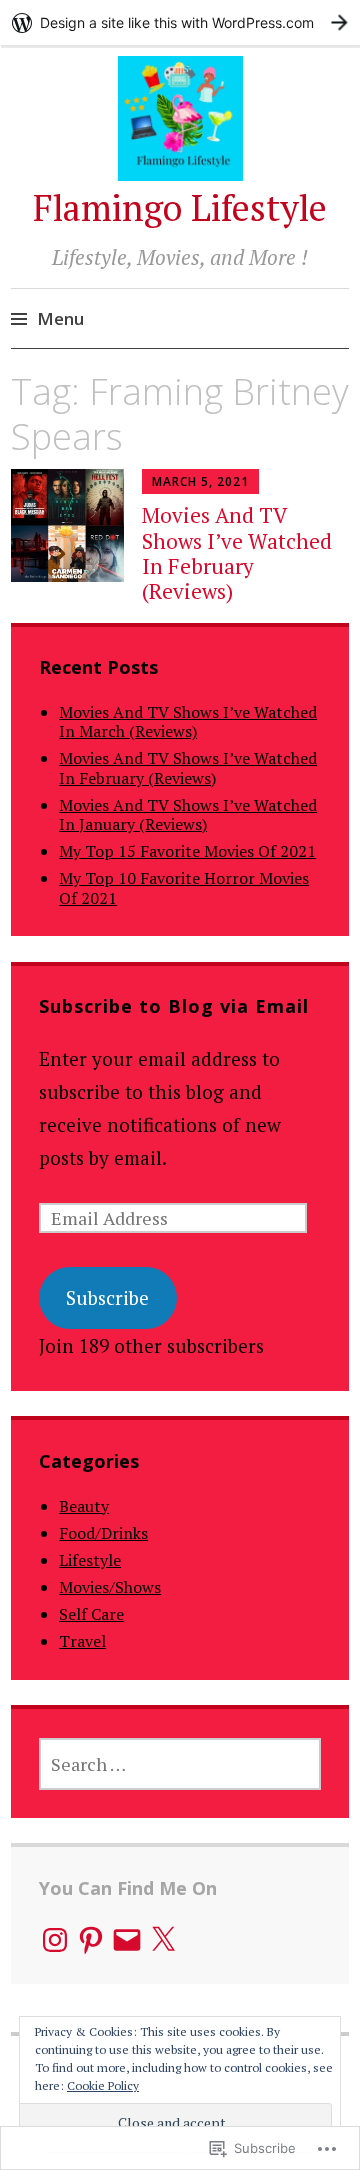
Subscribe (107, 1297)
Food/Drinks (103, 1533)
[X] (163, 1940)
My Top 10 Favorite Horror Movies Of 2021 (184, 887)
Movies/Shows (110, 1587)
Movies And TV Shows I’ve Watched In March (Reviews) (188, 721)
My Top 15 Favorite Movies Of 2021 (187, 851)
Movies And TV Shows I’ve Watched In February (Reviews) (237, 553)
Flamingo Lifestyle (180, 207)
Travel (82, 1641)
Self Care (91, 1614)
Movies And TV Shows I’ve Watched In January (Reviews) (188, 814)
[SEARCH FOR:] (180, 1764)
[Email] (127, 1940)
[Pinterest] (91, 1940)
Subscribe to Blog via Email (174, 1006)
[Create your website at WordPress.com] (180, 22)
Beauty (84, 1506)
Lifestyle (90, 1560)
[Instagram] (55, 1940)
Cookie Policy (103, 2085)
